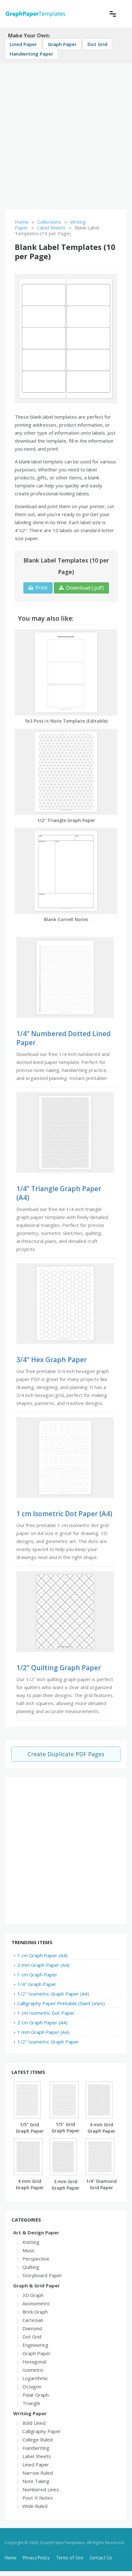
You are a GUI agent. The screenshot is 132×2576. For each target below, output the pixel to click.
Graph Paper (62, 44)
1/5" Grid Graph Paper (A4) (30, 2131)
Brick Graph (35, 2312)
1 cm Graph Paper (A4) (42, 1955)
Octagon (32, 2386)
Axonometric (36, 2303)
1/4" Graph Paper (37, 1984)
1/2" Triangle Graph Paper (66, 820)
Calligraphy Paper (42, 2431)
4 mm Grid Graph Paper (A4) (101, 2131)
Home (11, 2558)
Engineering (35, 2345)
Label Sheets (37, 2456)
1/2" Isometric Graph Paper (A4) (53, 1994)
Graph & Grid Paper (37, 2285)
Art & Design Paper (36, 2232)
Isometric (33, 2370)
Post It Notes (38, 2498)
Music (29, 2250)
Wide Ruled (35, 2506)
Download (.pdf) (85, 588)
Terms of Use (70, 2558)
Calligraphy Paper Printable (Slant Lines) (61, 2003)
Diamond (32, 2328)
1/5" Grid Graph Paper (66, 2127)
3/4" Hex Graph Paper (52, 1360)
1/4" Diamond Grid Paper (101, 2184)
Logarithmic (35, 2378)
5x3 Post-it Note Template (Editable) (66, 721)
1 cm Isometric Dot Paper (46, 2013)
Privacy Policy (36, 2558)
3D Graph (33, 2295)
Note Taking (36, 2481)
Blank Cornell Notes (66, 919)
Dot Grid (97, 44)
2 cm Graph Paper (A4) (42, 2022)
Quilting (31, 2267)
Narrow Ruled (38, 2473)
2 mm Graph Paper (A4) (43, 1965)
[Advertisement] (66, 134)
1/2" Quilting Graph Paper (59, 1668)
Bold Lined (34, 2423)
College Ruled (37, 2440)
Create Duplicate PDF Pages (66, 1754)
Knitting (31, 2242)
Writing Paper (30, 2413)
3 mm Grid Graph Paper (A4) (66, 2188)
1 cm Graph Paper (37, 1975)
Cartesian (33, 2320)
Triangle (31, 2403)
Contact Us (101, 2558)
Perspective (36, 2259)
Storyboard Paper (42, 2275)
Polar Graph (36, 2395)
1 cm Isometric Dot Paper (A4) (64, 1514)
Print (41, 588)
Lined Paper (23, 44)
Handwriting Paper (31, 54)
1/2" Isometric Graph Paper (48, 2042)
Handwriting (36, 2448)
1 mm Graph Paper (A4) (43, 2032)
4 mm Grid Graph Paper (30, 2184)
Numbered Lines (41, 2489)
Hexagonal (34, 2362)
